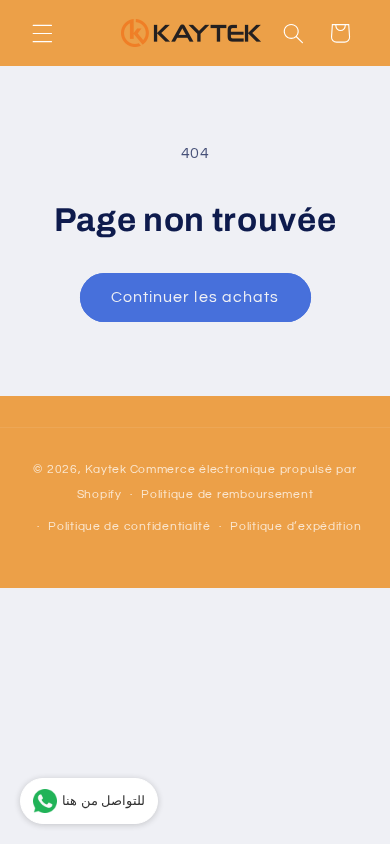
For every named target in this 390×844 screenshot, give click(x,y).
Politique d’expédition (295, 526)
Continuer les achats (195, 297)
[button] (42, 33)
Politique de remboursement (227, 494)
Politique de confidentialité (129, 526)
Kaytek (105, 469)
